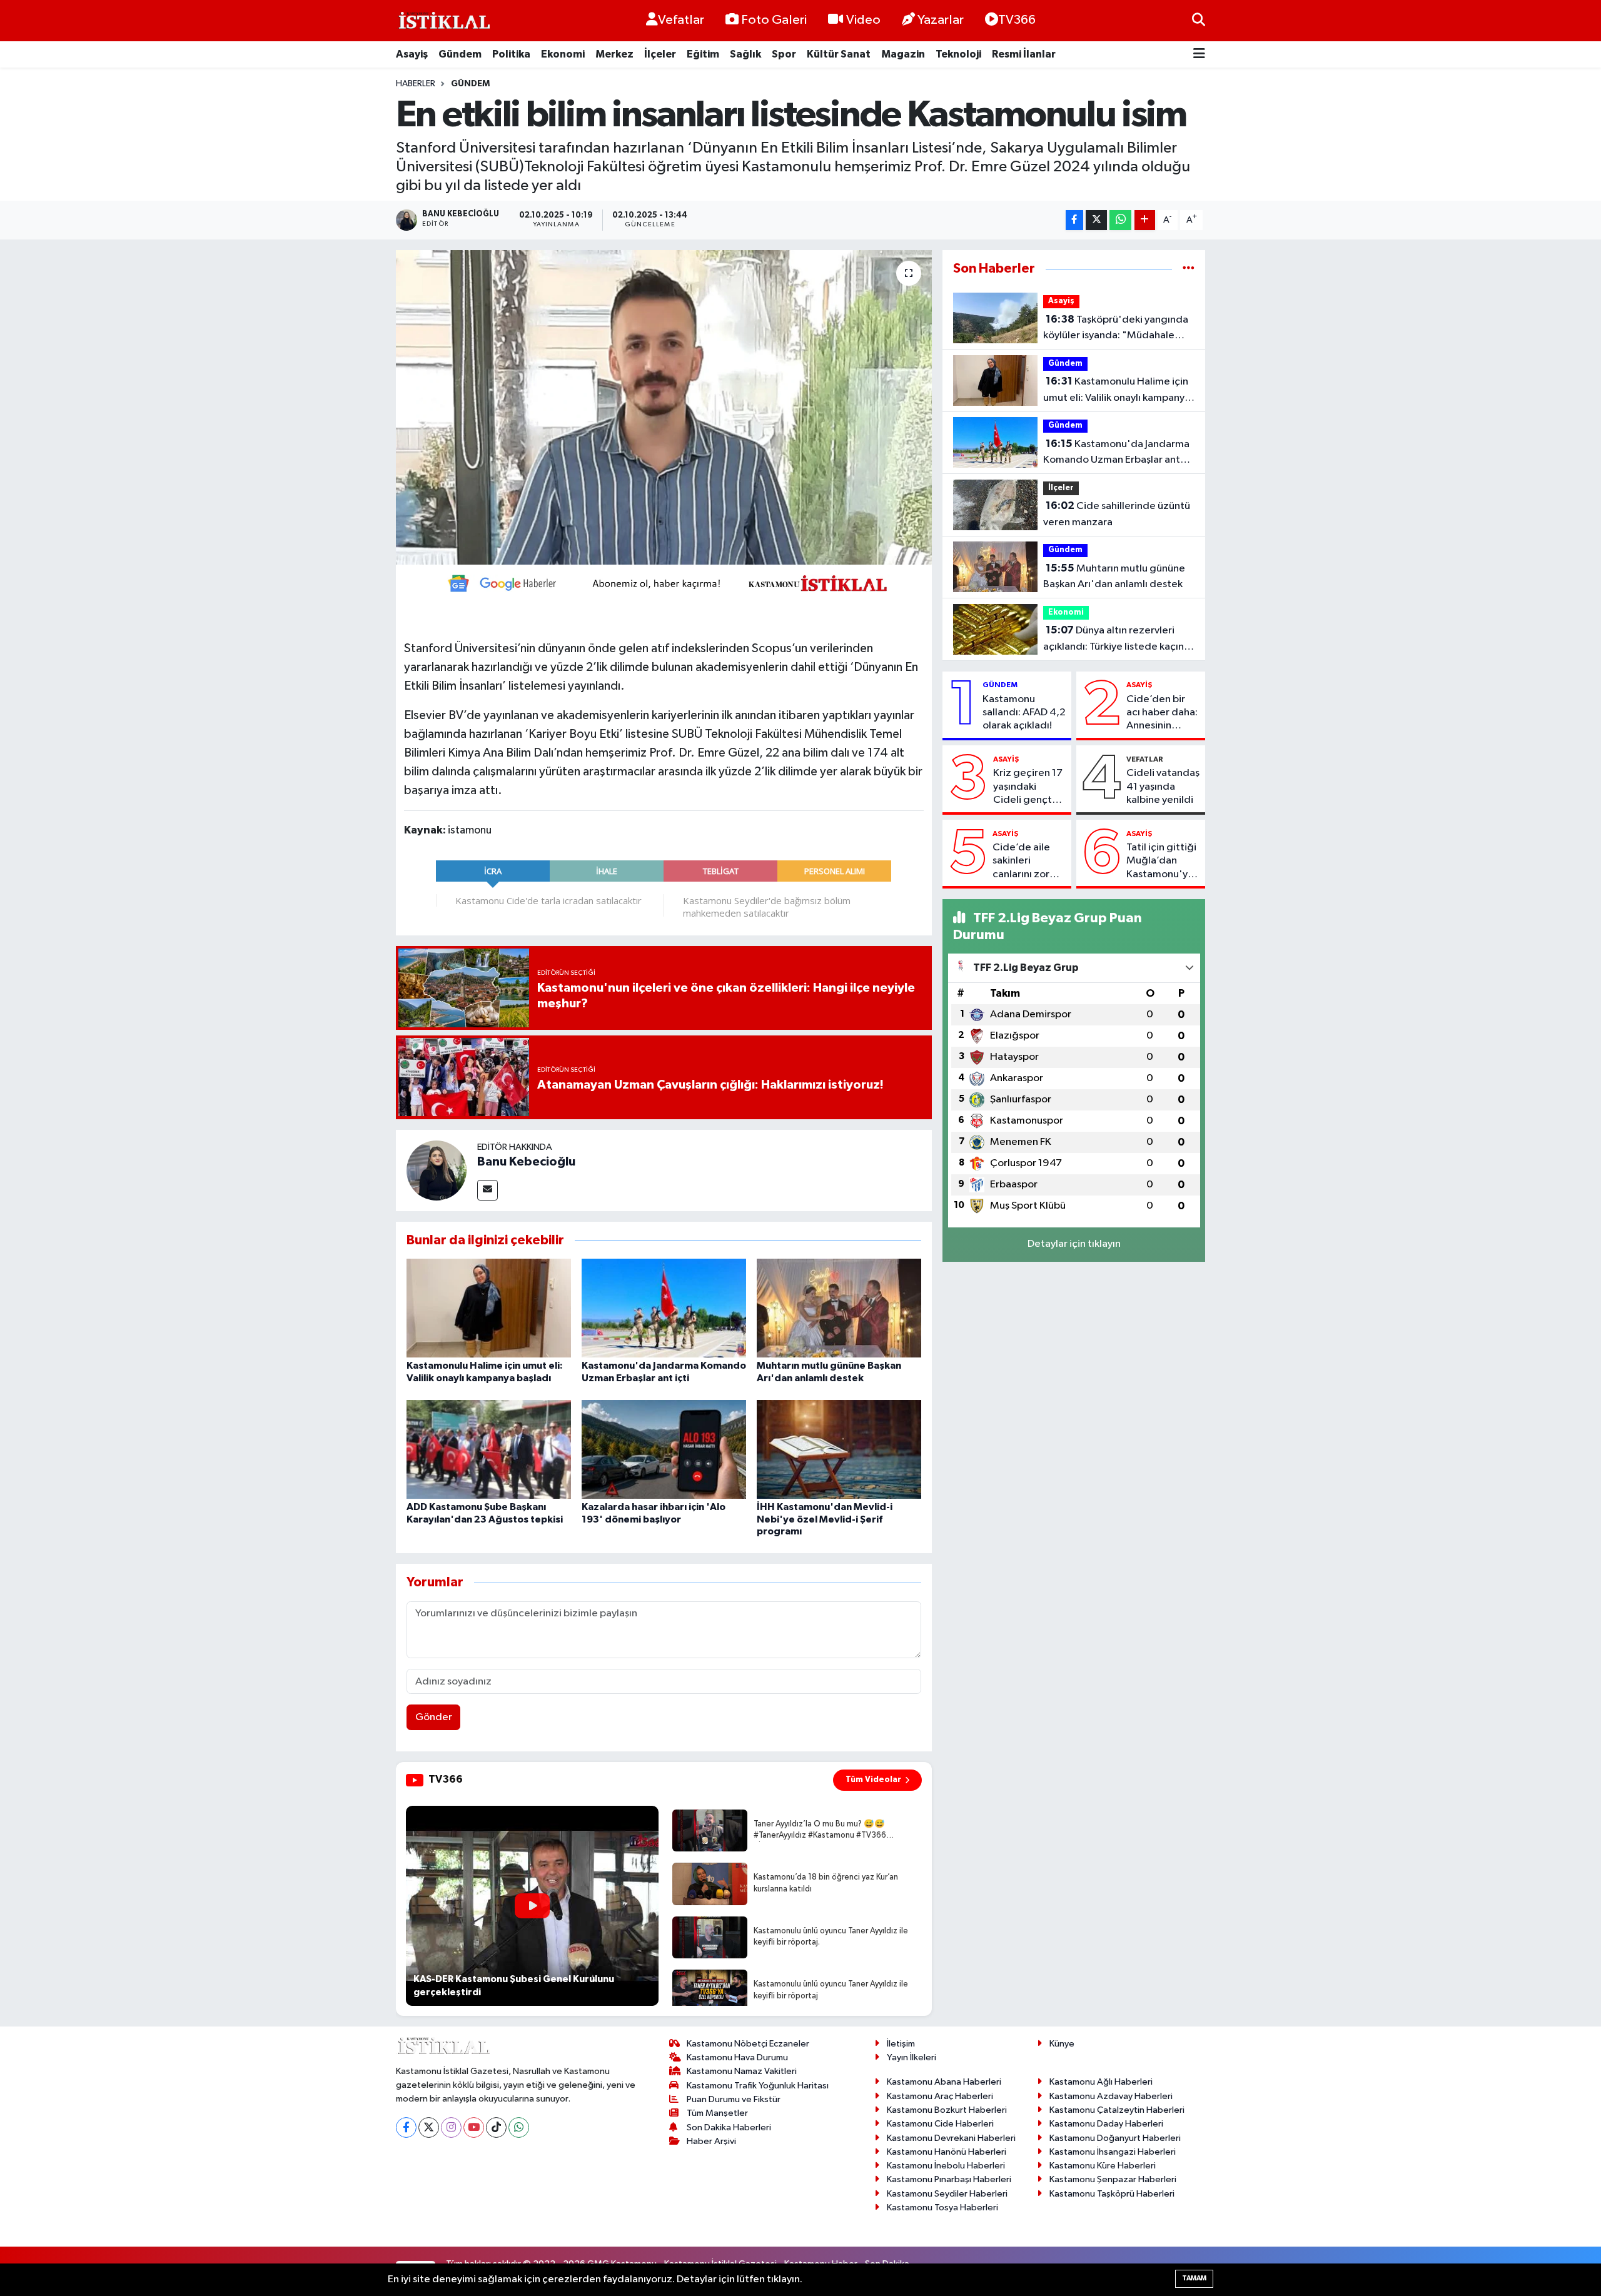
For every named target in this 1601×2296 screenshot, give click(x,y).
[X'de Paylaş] (1096, 220)
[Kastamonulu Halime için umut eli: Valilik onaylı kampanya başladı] (489, 1308)
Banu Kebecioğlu (526, 1162)
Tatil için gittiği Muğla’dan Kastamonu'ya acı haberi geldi (1163, 862)
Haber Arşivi (711, 2141)
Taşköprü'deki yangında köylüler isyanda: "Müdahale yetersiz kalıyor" (1116, 329)
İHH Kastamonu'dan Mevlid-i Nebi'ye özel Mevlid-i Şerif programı (825, 1519)
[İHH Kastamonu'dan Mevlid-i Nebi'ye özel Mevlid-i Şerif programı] (839, 1449)
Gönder (434, 1717)
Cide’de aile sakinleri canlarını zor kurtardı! (1021, 862)
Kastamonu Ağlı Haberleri (1101, 2082)
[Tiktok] (496, 2127)
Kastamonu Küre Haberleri (1103, 2166)
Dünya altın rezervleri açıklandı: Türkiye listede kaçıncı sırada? (1118, 640)
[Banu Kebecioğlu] (437, 1170)
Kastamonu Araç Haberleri (940, 2096)
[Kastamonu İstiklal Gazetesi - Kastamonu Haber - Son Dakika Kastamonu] (443, 21)
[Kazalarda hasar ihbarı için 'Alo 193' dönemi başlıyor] (664, 1449)
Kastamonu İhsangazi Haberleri (1113, 2152)
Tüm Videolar (873, 1780)
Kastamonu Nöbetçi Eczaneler (748, 2044)
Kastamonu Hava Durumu (737, 2057)
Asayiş (412, 54)
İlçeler (660, 54)
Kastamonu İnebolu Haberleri (946, 2166)
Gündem (460, 54)
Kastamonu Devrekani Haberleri (951, 2138)
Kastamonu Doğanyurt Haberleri (1115, 2138)
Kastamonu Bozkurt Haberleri (947, 2110)
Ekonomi (563, 54)
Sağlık (745, 54)
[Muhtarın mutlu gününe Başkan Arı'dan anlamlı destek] (839, 1308)
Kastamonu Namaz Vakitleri (742, 2071)
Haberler (416, 84)
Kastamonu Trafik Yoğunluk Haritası (758, 2086)
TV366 (1017, 20)
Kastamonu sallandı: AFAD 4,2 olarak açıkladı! (1024, 713)
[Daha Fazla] (1145, 220)
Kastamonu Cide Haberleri (940, 2124)
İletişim (901, 2044)
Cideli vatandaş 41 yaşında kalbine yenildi (1163, 787)
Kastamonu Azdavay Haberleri (1111, 2096)
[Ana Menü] (1199, 55)
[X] (429, 2127)
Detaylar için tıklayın (1074, 1244)
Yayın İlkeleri (912, 2057)
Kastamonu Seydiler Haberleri (947, 2194)
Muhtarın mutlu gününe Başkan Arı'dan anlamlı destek (1114, 577)
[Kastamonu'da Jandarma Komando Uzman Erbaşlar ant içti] (664, 1308)
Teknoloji (958, 54)
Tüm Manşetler (717, 2113)
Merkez (614, 54)
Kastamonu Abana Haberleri (944, 2082)
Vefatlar (681, 20)
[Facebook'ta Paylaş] (1074, 220)
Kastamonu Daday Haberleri (1106, 2124)
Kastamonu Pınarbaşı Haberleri (949, 2179)
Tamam (1194, 2278)
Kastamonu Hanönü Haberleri (947, 2152)
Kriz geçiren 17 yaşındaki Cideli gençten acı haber (1028, 787)
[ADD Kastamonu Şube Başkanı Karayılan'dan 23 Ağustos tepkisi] (489, 1449)
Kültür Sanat (839, 54)
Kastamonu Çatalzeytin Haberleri (1117, 2110)
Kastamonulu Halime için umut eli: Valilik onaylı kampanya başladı (1117, 391)
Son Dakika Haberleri (729, 2127)
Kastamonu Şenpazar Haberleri (1113, 2179)
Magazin (903, 54)
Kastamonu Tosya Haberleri (942, 2208)
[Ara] (1199, 20)
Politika (511, 54)
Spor (784, 54)
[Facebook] (406, 2127)
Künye (1062, 2044)
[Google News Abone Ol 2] (664, 582)
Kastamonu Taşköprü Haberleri (1112, 2194)
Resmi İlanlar (1024, 54)
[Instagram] (451, 2127)
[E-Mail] (487, 1190)
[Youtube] (474, 2127)
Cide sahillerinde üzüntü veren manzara (1117, 514)
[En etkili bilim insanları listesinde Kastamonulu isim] (664, 407)
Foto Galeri (774, 20)
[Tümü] (1189, 269)
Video (863, 20)
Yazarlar (941, 20)
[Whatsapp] (519, 2127)
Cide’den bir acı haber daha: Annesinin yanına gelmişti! (1163, 713)
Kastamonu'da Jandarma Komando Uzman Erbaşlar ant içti (1116, 453)
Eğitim (703, 54)
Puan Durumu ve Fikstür (734, 2099)
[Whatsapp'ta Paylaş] (1120, 220)
